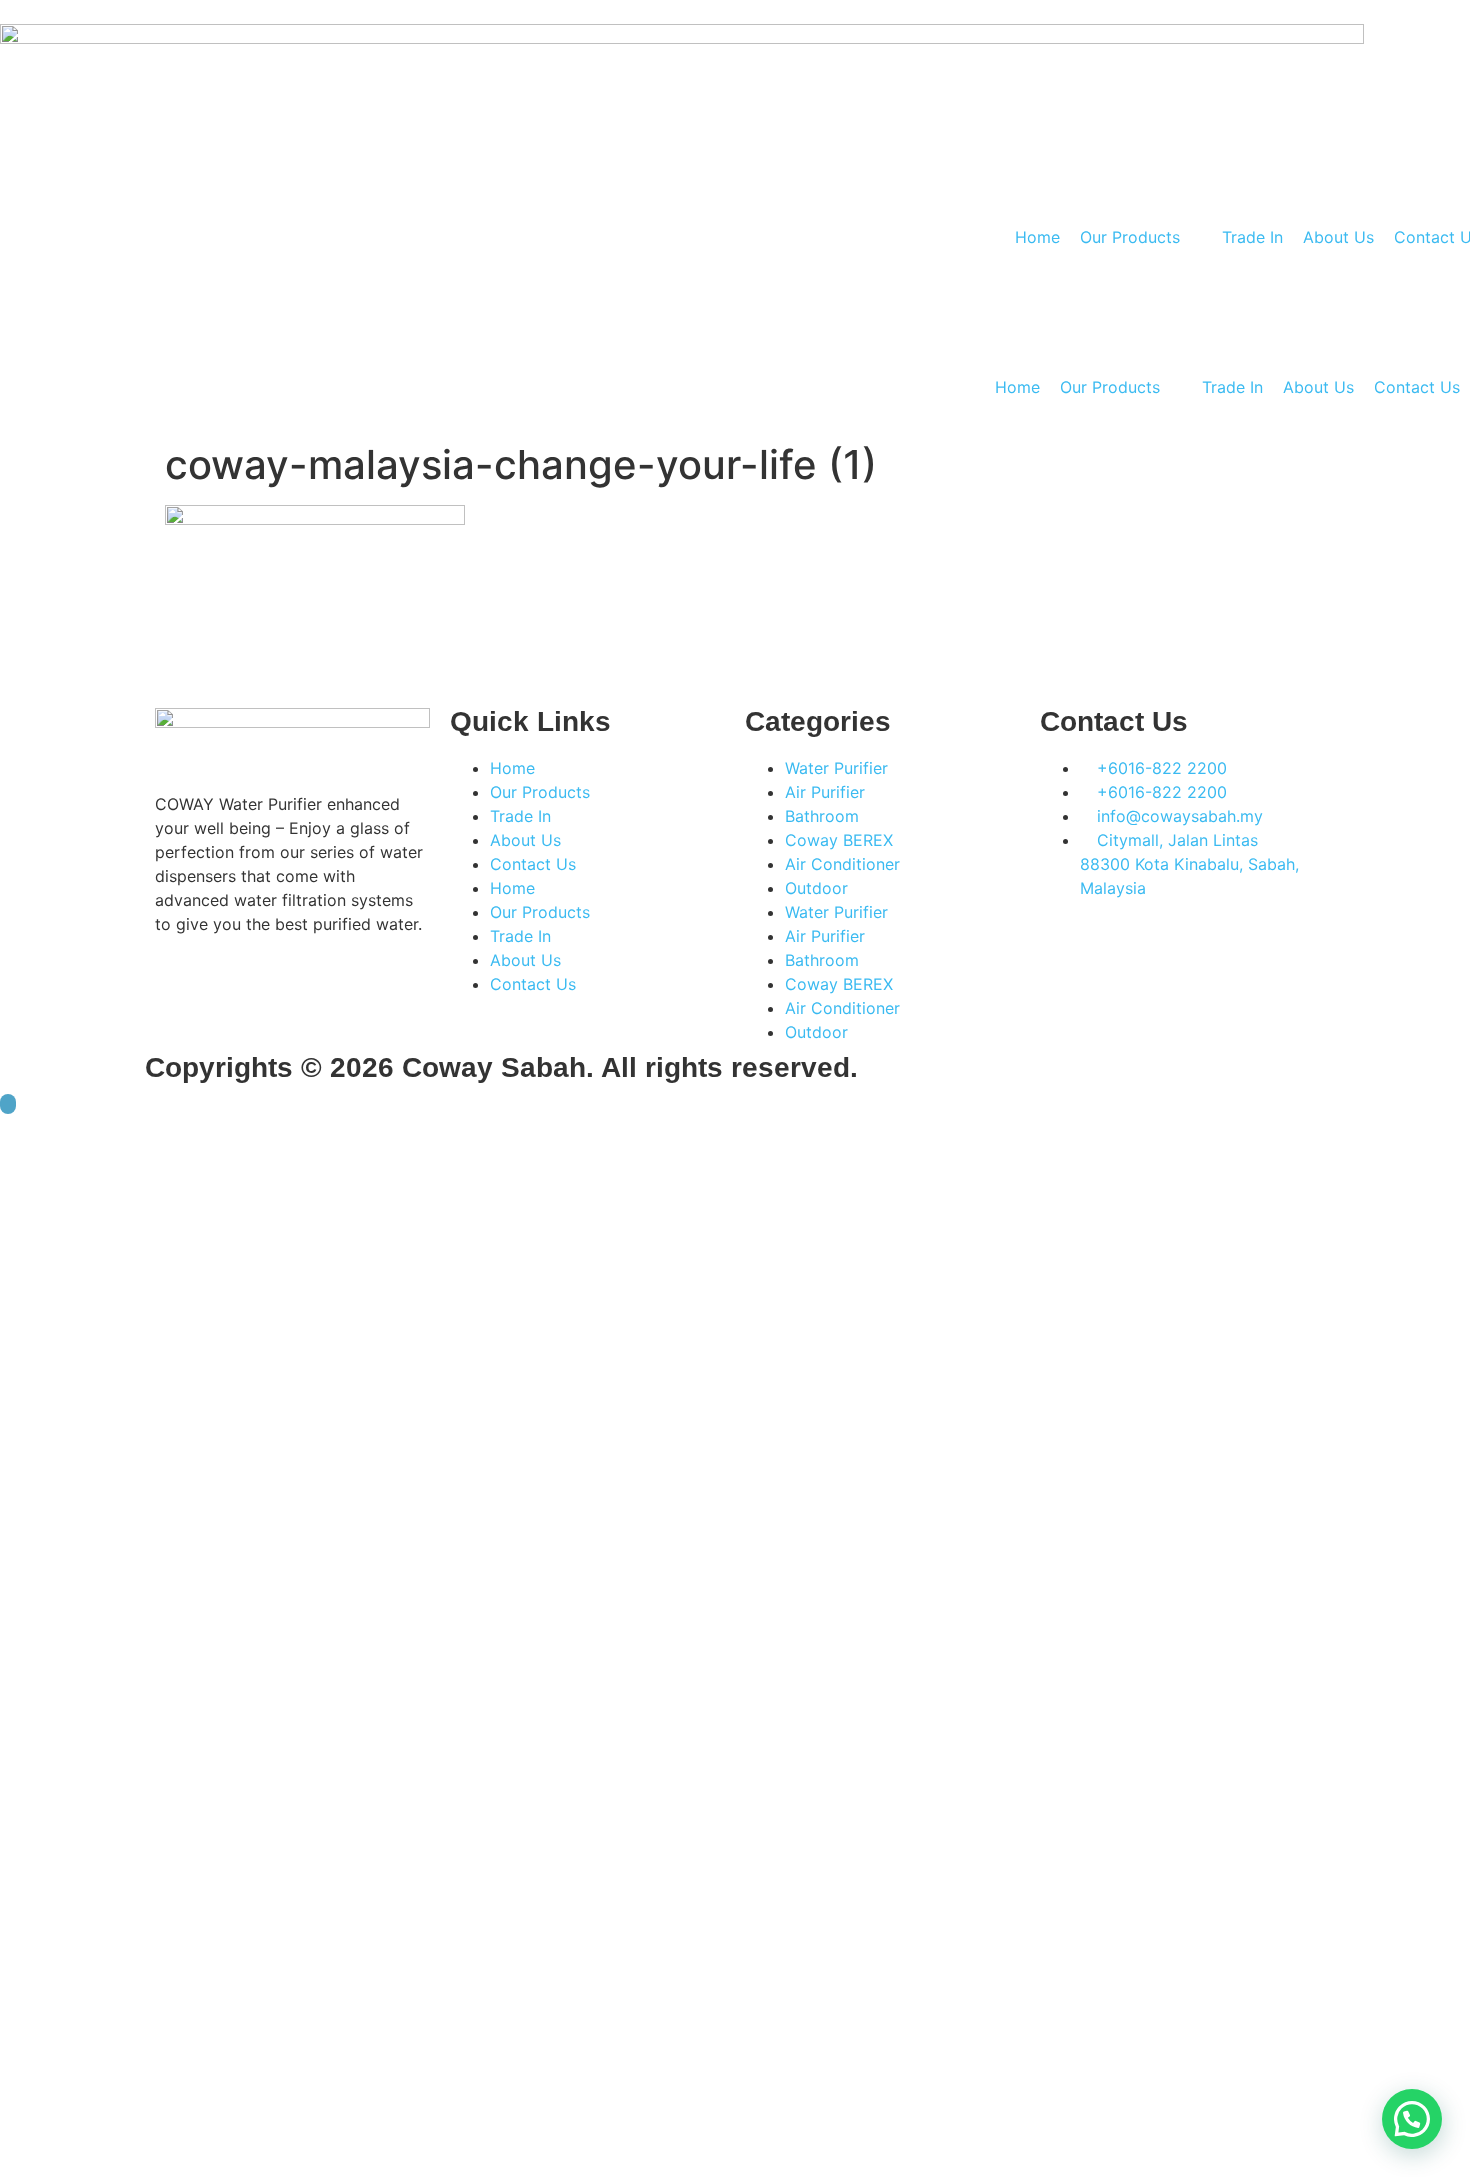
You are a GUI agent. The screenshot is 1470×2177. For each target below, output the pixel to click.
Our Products (540, 792)
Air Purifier (825, 792)
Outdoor (816, 888)
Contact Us (533, 864)
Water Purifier (836, 768)
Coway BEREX (839, 840)
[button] (1412, 2119)
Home (512, 768)
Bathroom (822, 816)
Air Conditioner (842, 864)
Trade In (520, 816)
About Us (525, 840)
